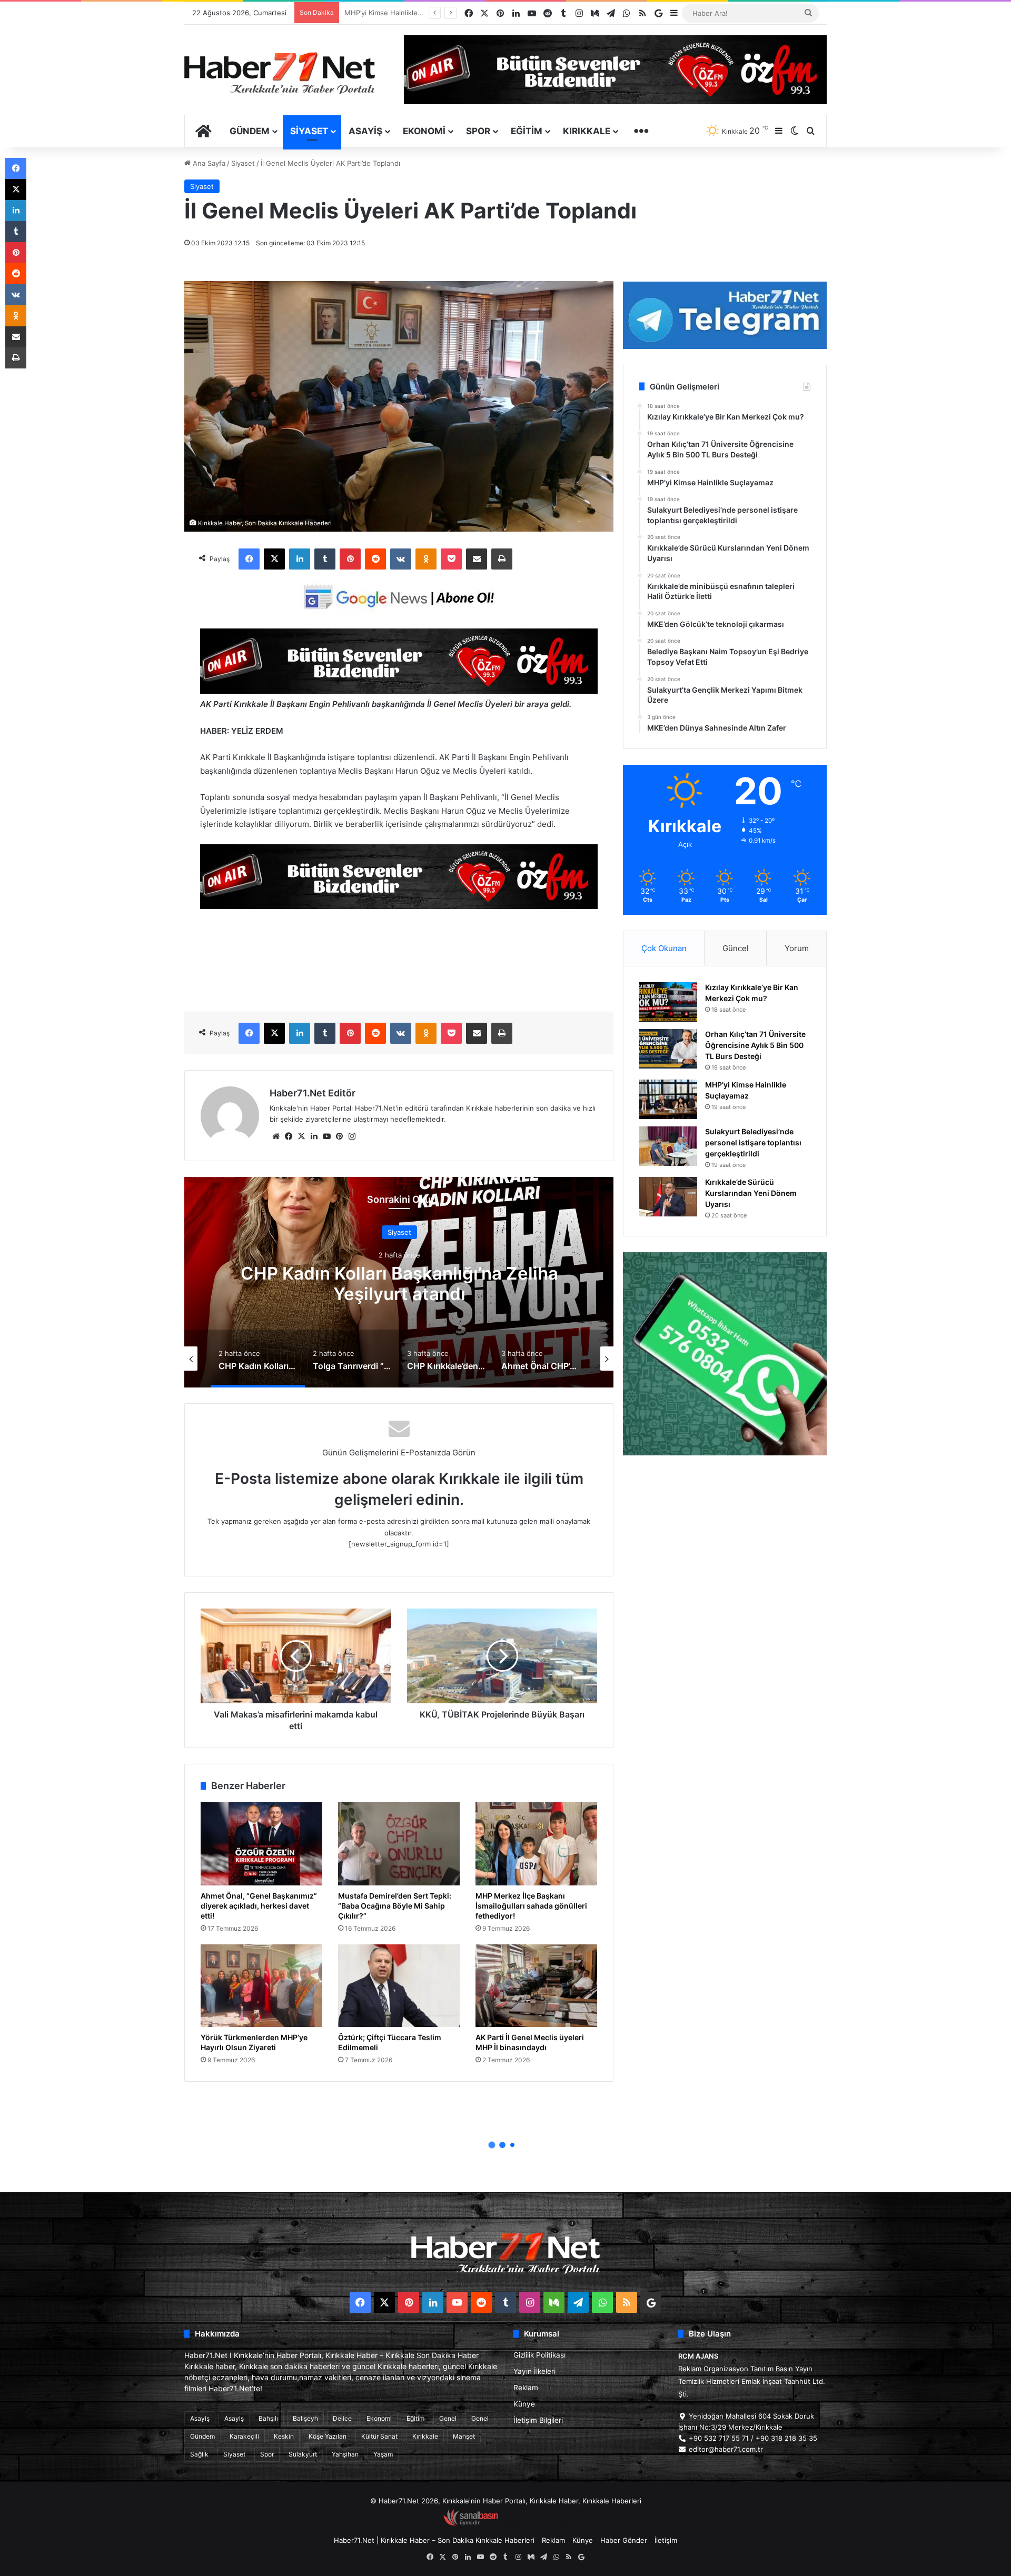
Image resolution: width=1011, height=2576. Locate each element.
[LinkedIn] (300, 559)
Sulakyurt (303, 2454)
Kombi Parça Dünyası (534, 2523)
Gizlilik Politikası (539, 2355)
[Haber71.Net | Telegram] (725, 315)
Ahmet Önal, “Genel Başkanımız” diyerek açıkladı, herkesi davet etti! (259, 1906)
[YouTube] (326, 1136)
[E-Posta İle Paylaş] (477, 559)
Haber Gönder (624, 2540)
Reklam (526, 2388)
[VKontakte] (401, 559)
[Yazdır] (502, 559)
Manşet (464, 2436)
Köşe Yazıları (328, 2436)
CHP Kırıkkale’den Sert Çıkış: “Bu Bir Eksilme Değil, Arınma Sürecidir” (399, 1284)
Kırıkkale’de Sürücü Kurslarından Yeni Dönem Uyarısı (751, 1193)
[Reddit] (375, 559)
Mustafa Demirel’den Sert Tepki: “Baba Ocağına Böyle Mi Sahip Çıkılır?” (395, 1906)
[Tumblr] (325, 559)
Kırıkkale (587, 131)
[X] (274, 559)
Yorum (797, 948)
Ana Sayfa (208, 163)
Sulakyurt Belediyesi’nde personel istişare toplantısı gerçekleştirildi (753, 1142)
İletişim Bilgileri (538, 2420)
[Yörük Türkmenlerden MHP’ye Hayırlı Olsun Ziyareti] (261, 1986)
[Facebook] (249, 559)
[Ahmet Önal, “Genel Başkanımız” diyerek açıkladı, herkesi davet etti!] (261, 1844)
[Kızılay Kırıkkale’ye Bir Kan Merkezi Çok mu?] (668, 1002)
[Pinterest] (350, 559)
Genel (448, 2418)
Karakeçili (244, 2436)
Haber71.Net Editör (313, 1093)
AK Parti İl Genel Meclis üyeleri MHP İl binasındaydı (530, 2042)
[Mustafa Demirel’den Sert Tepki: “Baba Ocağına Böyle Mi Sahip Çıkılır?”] (399, 1844)
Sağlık (199, 2454)
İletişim (666, 2540)
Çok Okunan (664, 948)
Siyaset (309, 131)
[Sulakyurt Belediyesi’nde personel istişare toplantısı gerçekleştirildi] (668, 1146)
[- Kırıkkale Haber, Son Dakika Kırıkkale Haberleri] (399, 691)
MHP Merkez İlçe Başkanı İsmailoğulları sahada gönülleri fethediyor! (531, 1906)
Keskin (284, 2436)
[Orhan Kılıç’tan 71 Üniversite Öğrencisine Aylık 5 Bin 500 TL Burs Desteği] (668, 1049)
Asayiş (365, 131)
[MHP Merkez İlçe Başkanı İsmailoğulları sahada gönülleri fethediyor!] (536, 1844)
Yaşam (383, 2454)
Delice (342, 2418)
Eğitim (527, 131)
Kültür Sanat (379, 2436)
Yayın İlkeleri (534, 2371)
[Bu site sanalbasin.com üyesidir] (471, 2523)
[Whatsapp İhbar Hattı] (725, 1354)
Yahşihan (345, 2454)
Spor (478, 131)
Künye (524, 2404)
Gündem (250, 131)
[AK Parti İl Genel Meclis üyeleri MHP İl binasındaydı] (536, 1986)
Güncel (736, 948)
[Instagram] (352, 1136)
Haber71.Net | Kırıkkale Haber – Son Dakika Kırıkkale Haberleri (434, 2540)
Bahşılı (268, 2418)
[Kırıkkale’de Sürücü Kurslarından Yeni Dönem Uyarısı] (668, 1197)
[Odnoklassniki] (426, 559)
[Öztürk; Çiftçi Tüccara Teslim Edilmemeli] (399, 1986)
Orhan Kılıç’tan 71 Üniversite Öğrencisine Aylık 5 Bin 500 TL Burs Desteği (755, 1045)
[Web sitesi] (276, 1136)
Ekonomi (424, 131)
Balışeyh (305, 2418)
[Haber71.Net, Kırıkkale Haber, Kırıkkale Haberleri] (280, 73)
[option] (399, 1282)
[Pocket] (451, 559)
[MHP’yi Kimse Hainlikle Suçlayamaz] (668, 1099)
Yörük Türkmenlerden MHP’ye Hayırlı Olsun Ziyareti (254, 2042)
